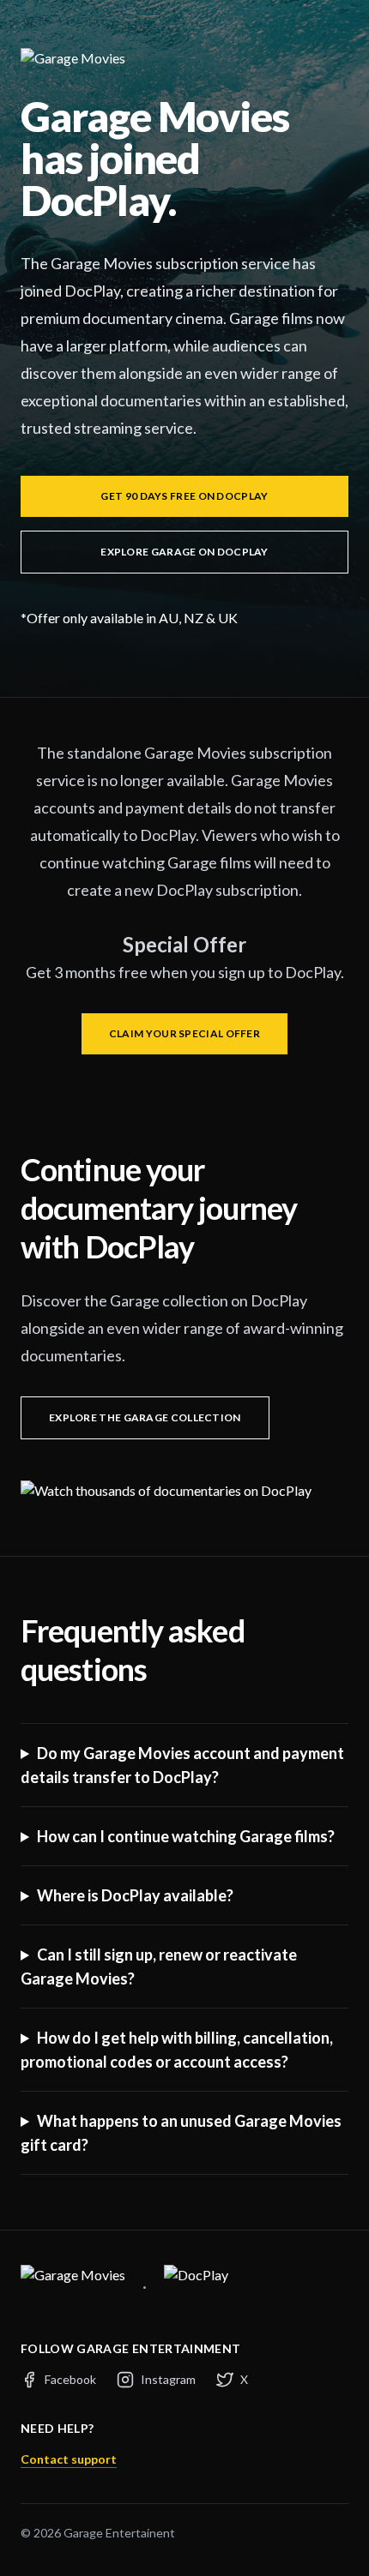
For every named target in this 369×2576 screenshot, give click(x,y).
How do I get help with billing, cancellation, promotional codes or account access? (177, 2050)
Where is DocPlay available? (135, 1895)
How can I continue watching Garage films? (186, 1836)
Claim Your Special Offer (184, 1033)
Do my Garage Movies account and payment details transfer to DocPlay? (182, 1765)
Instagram (168, 2379)
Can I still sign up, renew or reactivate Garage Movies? (159, 1967)
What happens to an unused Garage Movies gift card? (181, 2133)
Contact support (69, 2459)
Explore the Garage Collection (145, 1417)
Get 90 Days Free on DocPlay (184, 496)
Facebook (70, 2379)
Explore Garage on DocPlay (184, 552)
